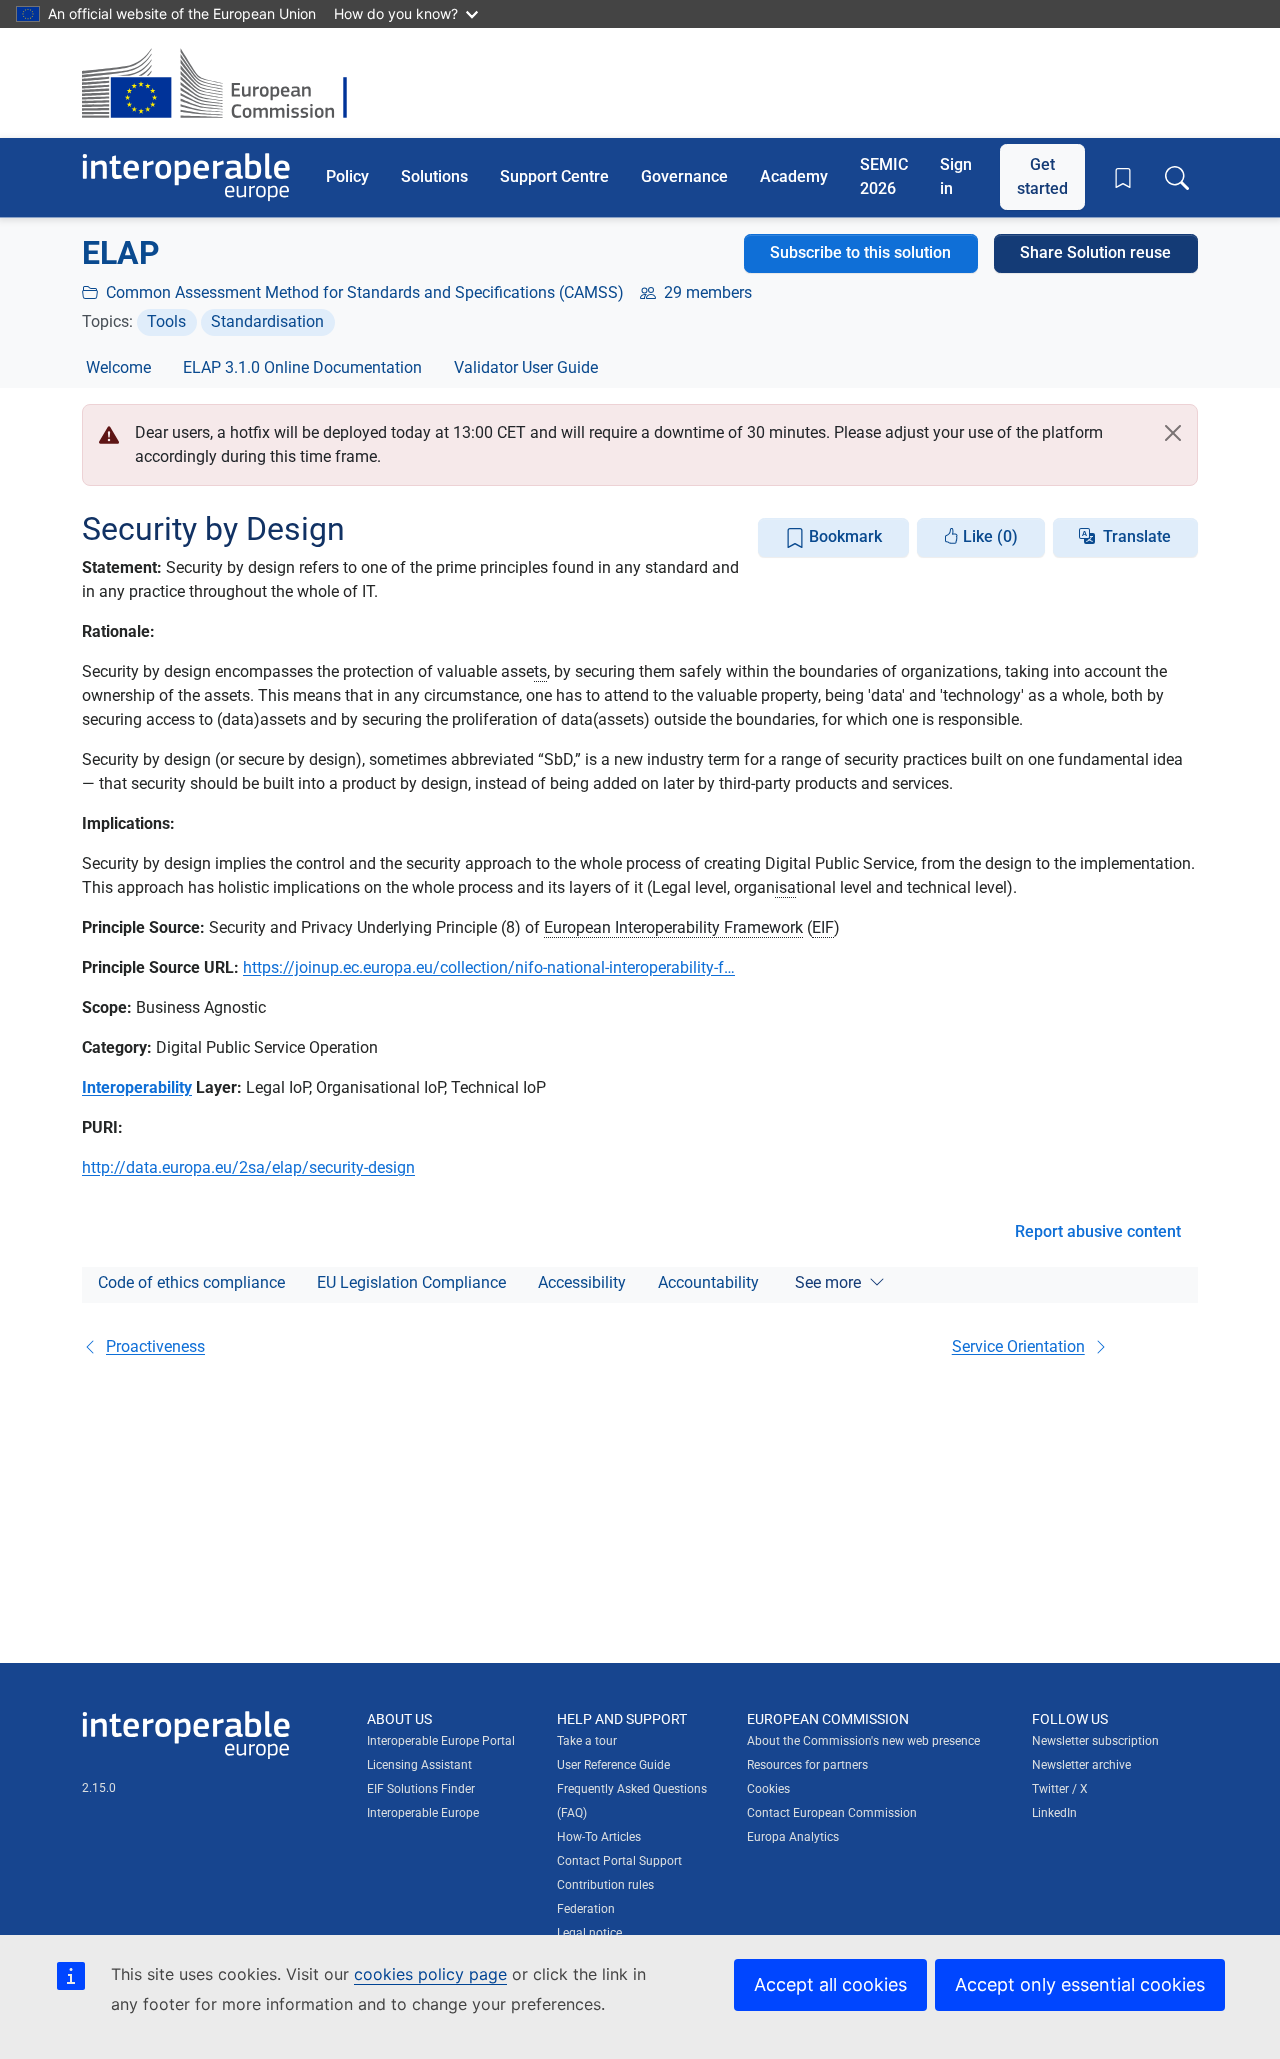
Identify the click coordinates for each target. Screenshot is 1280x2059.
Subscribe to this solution (860, 252)
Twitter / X (1060, 1789)
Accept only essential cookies (1080, 1984)
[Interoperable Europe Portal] (186, 177)
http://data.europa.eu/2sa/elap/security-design (248, 1167)
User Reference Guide (613, 1765)
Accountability (708, 1282)
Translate (1137, 536)
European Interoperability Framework (673, 927)
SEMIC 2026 (884, 176)
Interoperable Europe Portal (441, 1741)
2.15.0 (99, 1788)
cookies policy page (430, 1974)
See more (828, 1282)
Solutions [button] (434, 176)
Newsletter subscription (1095, 1741)
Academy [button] (794, 176)
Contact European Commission (832, 1813)
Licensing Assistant (419, 1765)
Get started (1042, 176)
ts (540, 671)
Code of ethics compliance (191, 1282)
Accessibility (582, 1282)
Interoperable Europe (423, 1813)
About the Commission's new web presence (863, 1741)
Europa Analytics (793, 1837)
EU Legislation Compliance (411, 1282)
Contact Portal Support (619, 1861)
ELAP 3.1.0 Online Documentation (302, 367)
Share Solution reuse (1095, 252)
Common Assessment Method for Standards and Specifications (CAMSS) (365, 292)
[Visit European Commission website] (224, 83)
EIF (823, 927)
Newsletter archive (1081, 1765)
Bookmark (843, 536)
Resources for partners (807, 1765)
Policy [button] (347, 176)
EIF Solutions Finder (421, 1789)
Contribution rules (605, 1885)
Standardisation (267, 321)
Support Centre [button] (554, 176)
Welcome (118, 367)
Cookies (768, 1789)
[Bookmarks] (1123, 178)
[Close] (1173, 433)
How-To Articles (599, 1837)
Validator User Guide (526, 367)
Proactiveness (155, 1346)
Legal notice (589, 1933)
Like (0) (988, 536)
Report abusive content (1098, 1231)
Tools (166, 321)
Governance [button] (684, 176)
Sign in (956, 176)
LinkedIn (1054, 1813)
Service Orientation (1018, 1346)
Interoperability (137, 1087)
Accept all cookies (830, 1984)
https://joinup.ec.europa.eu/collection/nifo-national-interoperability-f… (489, 967)
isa (785, 887)
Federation (586, 1909)
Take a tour (587, 1741)
